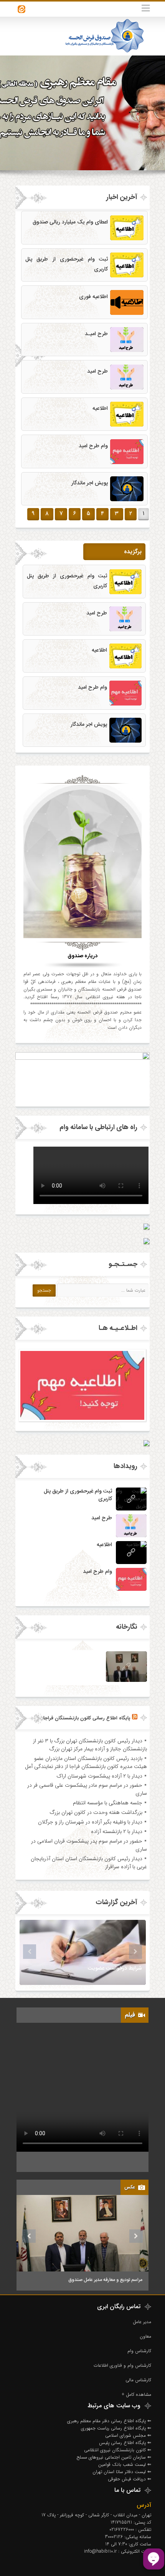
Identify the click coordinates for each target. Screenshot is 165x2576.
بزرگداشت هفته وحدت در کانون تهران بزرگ (96, 1812)
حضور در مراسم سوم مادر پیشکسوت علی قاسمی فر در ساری (87, 1789)
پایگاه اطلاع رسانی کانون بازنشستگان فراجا (87, 1718)
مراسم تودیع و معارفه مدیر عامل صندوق (105, 2280)
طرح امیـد (96, 334)
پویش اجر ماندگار (90, 483)
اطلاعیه (100, 409)
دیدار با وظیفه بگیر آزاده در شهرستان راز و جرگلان (90, 1822)
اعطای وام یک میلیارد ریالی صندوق (70, 222)
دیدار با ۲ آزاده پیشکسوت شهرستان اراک (99, 1776)
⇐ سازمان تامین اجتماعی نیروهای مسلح (114, 2457)
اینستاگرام (21, 9)
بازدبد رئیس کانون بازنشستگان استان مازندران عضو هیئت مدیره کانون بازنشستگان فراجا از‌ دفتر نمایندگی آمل (86, 1762)
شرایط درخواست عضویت (115, 1968)
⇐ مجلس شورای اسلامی (128, 2435)
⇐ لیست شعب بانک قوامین (125, 2464)
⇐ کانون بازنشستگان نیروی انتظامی (118, 2450)
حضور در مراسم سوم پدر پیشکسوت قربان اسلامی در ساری (89, 1845)
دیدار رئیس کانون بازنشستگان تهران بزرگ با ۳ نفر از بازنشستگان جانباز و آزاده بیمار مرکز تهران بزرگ (90, 1745)
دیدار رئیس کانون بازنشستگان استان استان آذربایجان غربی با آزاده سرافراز (89, 1863)
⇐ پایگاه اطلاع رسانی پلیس (125, 2443)
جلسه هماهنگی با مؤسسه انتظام (108, 1803)
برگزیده (133, 552)
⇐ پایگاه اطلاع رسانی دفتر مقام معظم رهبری (109, 2421)
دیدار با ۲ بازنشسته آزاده (117, 1831)
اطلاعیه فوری (93, 297)
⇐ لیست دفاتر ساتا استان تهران (122, 2472)
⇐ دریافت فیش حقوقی (130, 2479)
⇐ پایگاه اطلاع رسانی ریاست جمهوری (116, 2428)
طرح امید (97, 371)
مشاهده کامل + (136, 2394)
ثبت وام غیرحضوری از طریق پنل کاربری (78, 1495)
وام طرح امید (93, 446)
